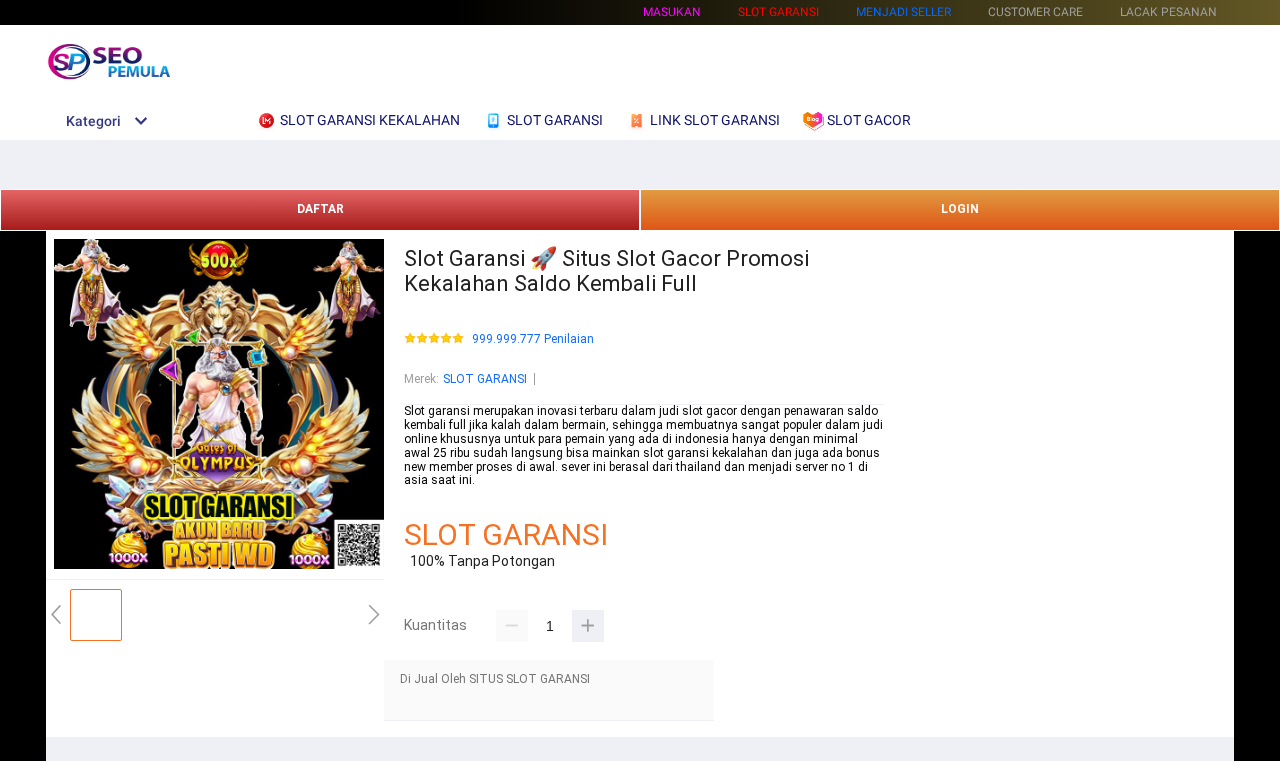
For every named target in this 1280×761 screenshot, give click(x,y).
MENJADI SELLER (903, 12)
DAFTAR (320, 209)
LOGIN (960, 209)
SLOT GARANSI (485, 379)
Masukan (672, 12)
